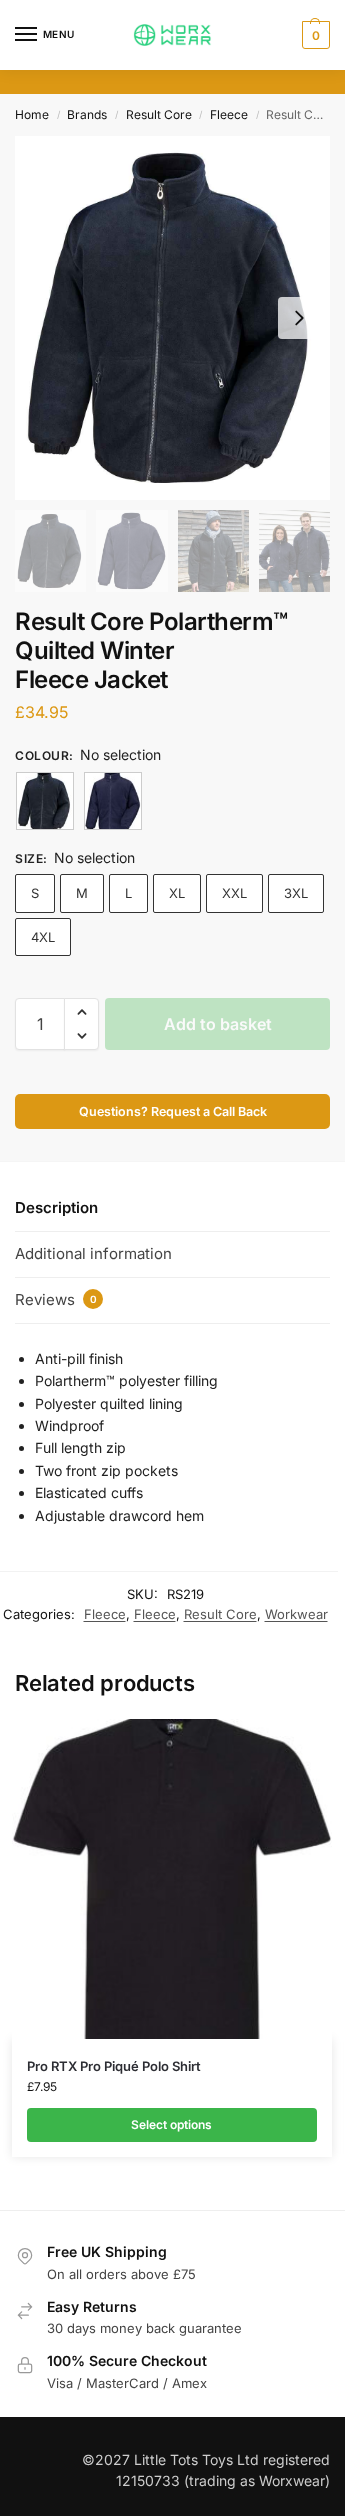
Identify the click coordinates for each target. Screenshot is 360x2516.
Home (32, 114)
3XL (296, 893)
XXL (234, 893)
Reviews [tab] (56, 1299)
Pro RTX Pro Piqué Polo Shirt (114, 2066)
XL (177, 893)
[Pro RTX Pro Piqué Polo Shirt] (172, 1879)
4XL (43, 937)
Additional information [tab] (93, 1253)
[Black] (45, 801)
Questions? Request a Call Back (173, 1111)
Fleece (229, 114)
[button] (313, 35)
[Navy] (113, 801)
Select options (171, 2124)
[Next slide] (299, 318)
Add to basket (218, 1024)
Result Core (159, 114)
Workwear (296, 1614)
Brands (87, 114)
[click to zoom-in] (172, 318)
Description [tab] (56, 1207)
